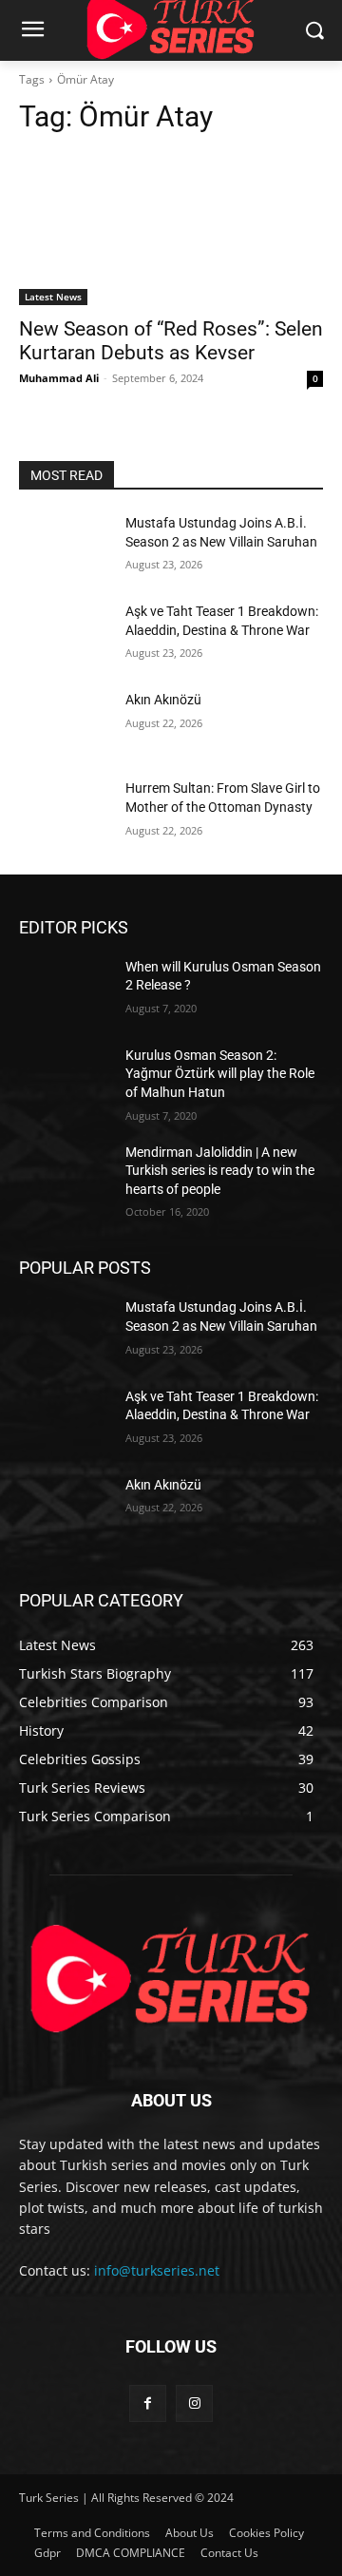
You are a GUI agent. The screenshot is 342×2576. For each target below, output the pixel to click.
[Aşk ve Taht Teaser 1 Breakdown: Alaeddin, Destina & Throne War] (65, 634)
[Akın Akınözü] (65, 723)
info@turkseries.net (157, 2270)
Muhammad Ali (59, 378)
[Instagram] (194, 2403)
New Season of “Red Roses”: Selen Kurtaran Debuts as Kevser (171, 341)
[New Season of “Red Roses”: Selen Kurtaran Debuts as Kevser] (171, 229)
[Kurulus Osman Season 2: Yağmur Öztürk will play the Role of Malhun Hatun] (65, 1078)
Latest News (53, 297)
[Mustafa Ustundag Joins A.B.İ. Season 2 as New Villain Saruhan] (65, 546)
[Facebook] (148, 2403)
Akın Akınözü (163, 700)
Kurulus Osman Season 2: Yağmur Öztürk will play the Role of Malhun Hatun (220, 1074)
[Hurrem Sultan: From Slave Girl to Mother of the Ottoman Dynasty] (65, 811)
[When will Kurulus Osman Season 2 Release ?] (65, 990)
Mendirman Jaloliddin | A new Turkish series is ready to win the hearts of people (220, 1171)
